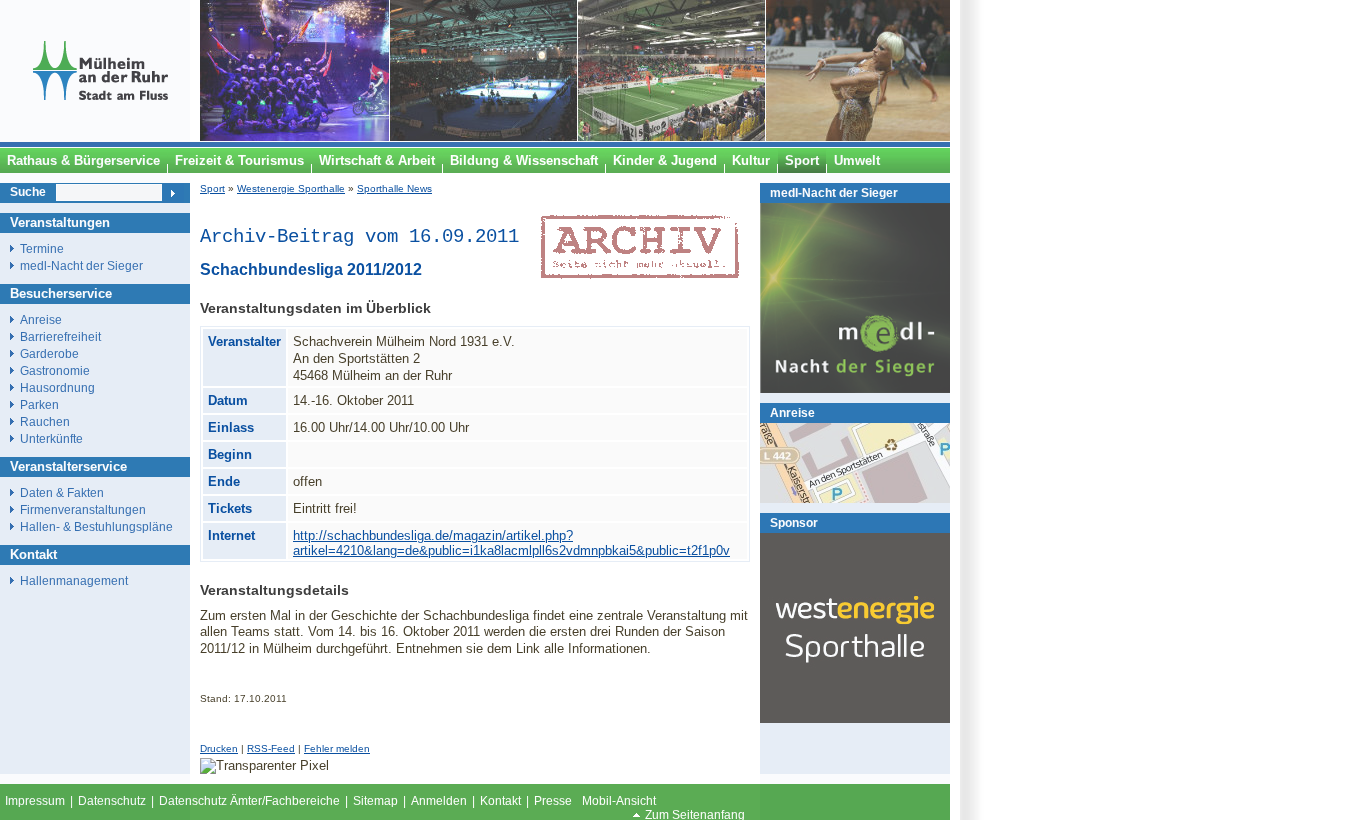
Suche (28, 192)
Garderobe (49, 353)
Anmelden (439, 801)
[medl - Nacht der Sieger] (855, 388)
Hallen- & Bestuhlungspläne (96, 526)
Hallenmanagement (74, 580)
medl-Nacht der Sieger (834, 192)
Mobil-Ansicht (619, 801)
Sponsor (794, 522)
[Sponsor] (855, 718)
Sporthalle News (394, 188)
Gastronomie (55, 370)
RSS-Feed (271, 748)
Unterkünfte (51, 438)
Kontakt (500, 801)
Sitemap (375, 801)
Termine (42, 248)
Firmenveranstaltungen (83, 509)
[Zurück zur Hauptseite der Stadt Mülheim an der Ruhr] (100, 137)
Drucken (219, 748)
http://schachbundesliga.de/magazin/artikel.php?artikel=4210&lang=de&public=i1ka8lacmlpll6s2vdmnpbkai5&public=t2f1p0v (511, 543)
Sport (212, 188)
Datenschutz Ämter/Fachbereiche (249, 801)
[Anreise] (855, 498)
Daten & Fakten (62, 492)
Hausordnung (57, 387)
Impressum (35, 801)
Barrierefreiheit (60, 336)
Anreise (792, 412)
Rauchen (45, 421)
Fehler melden (337, 748)
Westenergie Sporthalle (291, 188)
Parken (39, 404)
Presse (553, 801)
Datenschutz (112, 801)
